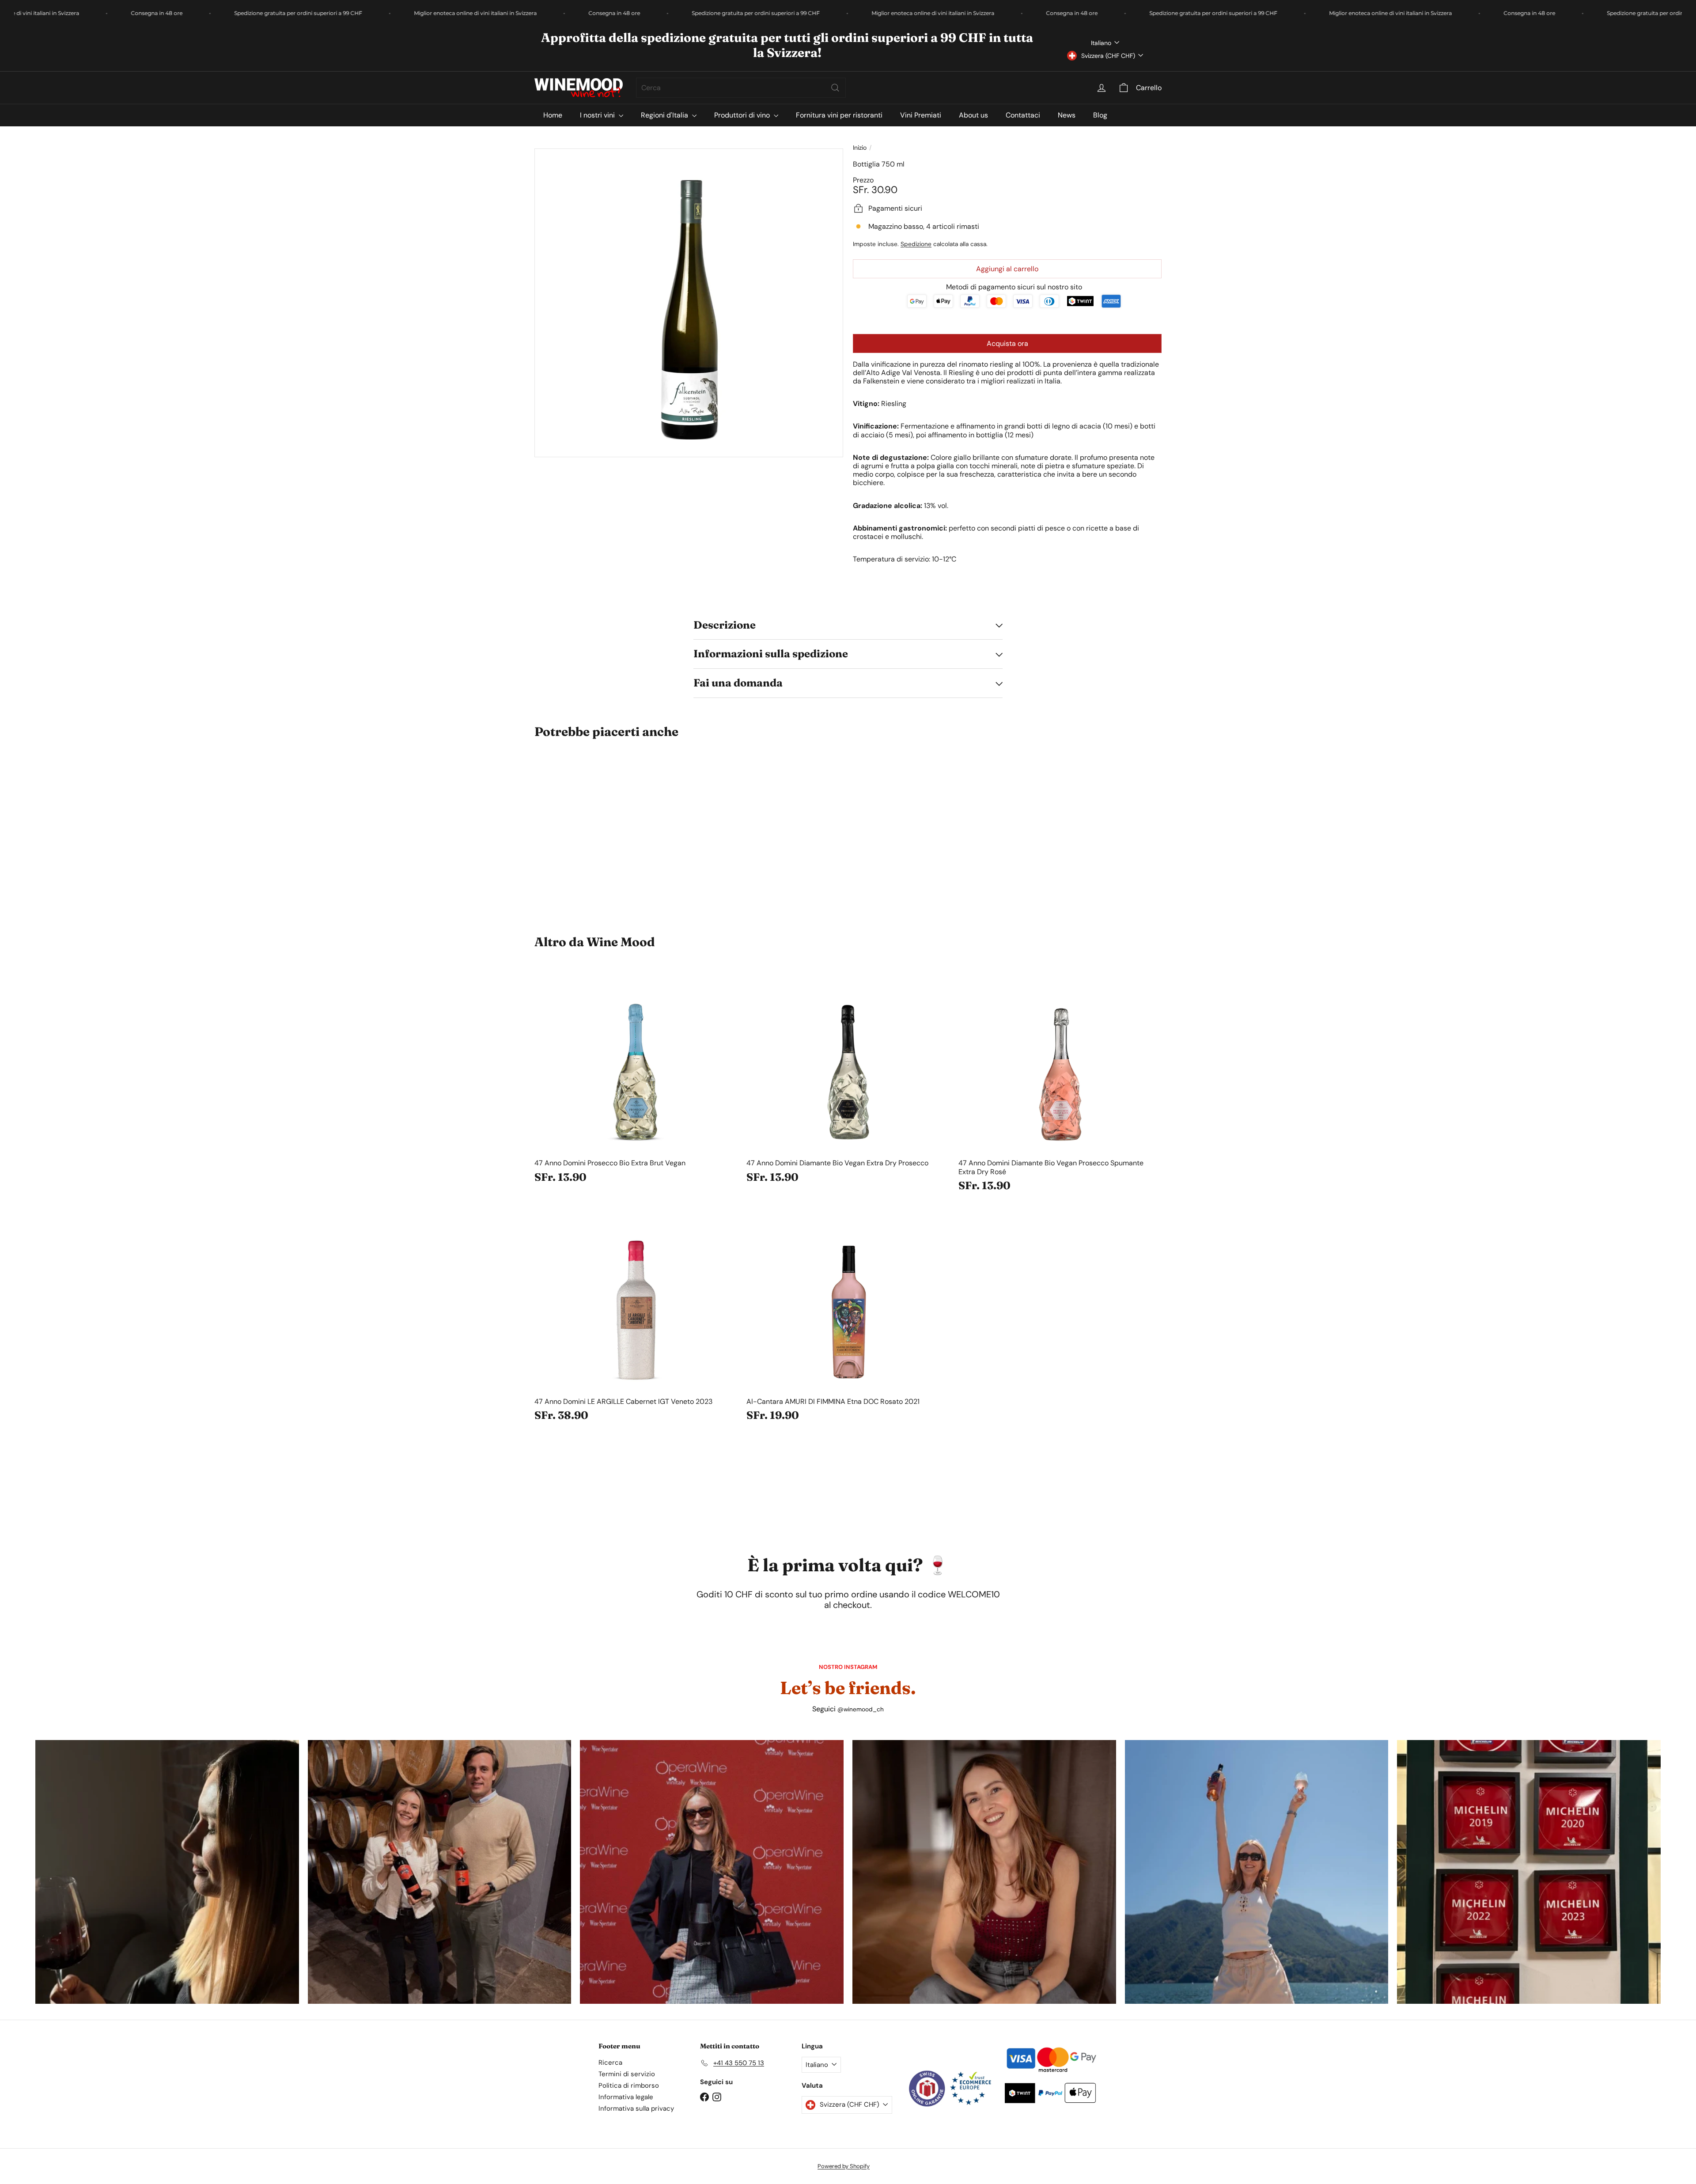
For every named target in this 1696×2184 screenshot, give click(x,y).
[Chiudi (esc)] (982, 955)
